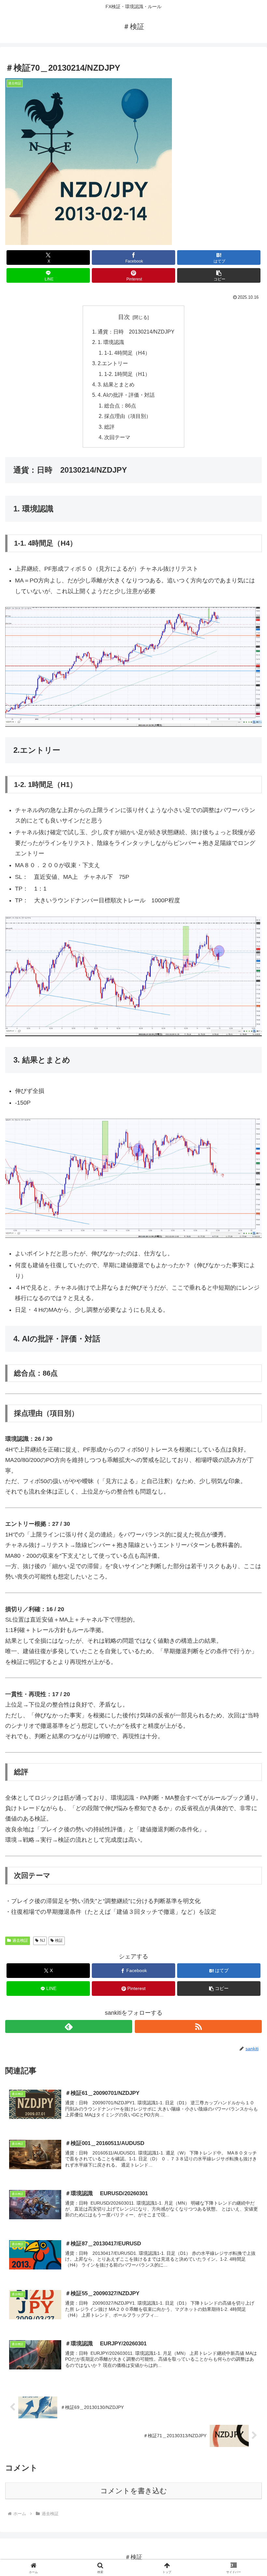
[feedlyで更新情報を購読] (69, 2026)
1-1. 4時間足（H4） (127, 353)
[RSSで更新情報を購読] (198, 2026)
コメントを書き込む (134, 2491)
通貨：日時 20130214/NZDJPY (136, 332)
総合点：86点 (120, 406)
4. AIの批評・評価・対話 (126, 395)
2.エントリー (113, 363)
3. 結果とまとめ (116, 384)
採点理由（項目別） (128, 416)
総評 (109, 427)
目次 (124, 317)
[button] (219, 275)
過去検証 (20, 1940)
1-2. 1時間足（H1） (127, 374)
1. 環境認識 (111, 342)
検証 (59, 1940)
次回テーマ (117, 437)
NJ (42, 1940)
